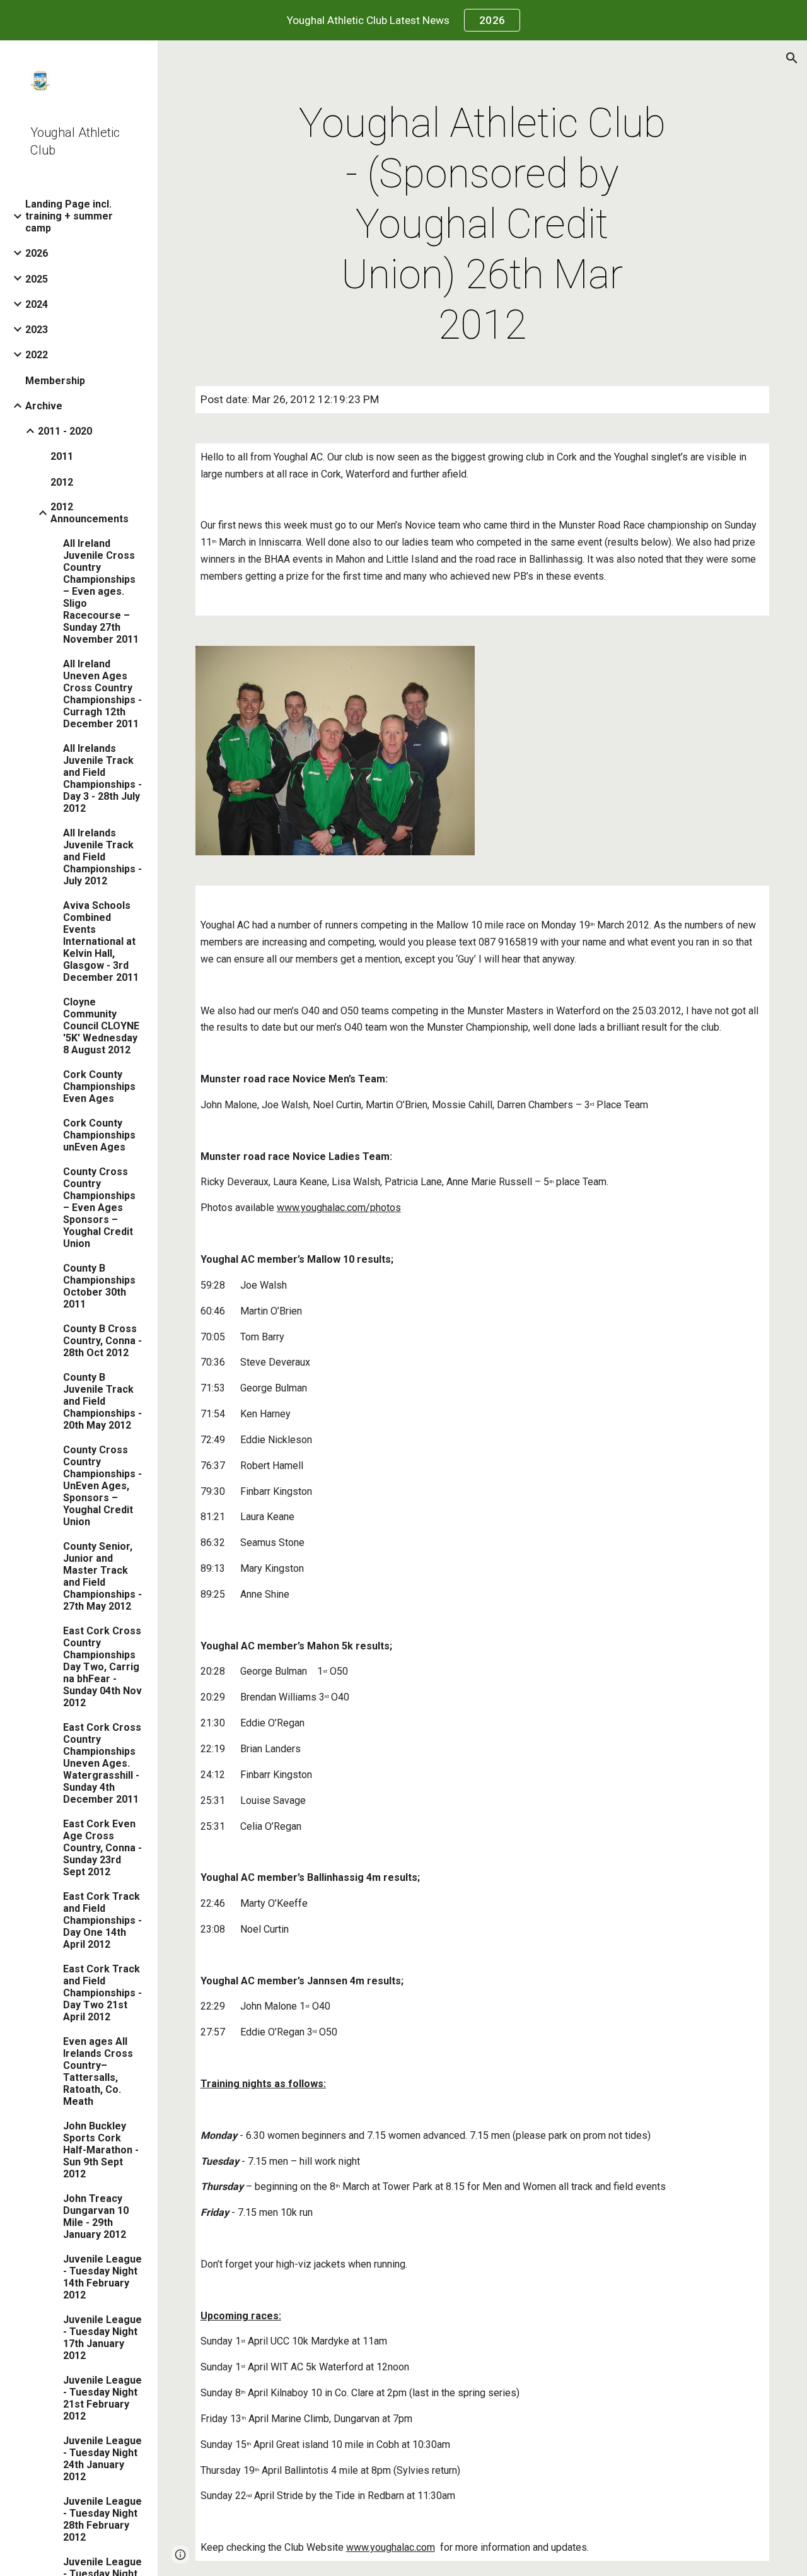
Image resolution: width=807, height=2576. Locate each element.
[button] (792, 58)
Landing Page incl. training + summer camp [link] (69, 216)
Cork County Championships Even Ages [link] (99, 1086)
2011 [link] (62, 456)
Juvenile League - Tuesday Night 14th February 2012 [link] (102, 2277)
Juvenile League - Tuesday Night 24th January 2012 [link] (102, 2459)
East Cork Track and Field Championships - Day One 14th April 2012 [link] (102, 1920)
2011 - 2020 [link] (65, 431)
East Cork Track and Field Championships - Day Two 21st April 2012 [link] (102, 1993)
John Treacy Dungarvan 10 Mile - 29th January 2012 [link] (96, 2216)
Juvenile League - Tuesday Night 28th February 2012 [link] (102, 2519)
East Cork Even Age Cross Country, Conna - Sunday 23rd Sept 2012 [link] (102, 1848)
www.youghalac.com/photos (339, 1208)
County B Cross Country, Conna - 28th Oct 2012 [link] (102, 1341)
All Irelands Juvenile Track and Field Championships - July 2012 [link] (102, 857)
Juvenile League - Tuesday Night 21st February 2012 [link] (102, 2398)
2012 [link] (62, 482)
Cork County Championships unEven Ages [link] (99, 1135)
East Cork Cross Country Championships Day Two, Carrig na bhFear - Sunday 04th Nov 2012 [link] (102, 1667)
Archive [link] (44, 406)
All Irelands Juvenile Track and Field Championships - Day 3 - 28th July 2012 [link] (102, 778)
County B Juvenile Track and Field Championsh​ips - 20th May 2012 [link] (102, 1401)
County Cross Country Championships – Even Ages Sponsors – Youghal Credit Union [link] (99, 1208)
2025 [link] (37, 279)
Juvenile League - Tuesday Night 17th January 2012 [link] (102, 2338)
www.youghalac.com (391, 2547)
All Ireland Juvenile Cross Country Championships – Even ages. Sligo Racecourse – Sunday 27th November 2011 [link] (101, 591)
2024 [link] (37, 304)
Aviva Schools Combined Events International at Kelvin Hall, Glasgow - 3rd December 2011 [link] (101, 941)
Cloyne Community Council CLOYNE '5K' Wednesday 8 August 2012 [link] (101, 1026)
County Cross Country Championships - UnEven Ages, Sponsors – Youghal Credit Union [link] (102, 1486)
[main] (482, 225)
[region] (403, 20)
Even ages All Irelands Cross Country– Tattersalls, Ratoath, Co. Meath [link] (98, 2071)
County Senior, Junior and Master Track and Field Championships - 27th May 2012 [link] (102, 1576)
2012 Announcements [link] (90, 513)
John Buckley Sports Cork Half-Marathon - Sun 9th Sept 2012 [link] (101, 2150)
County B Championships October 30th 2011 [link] (99, 1286)
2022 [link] (37, 355)
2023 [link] (37, 330)
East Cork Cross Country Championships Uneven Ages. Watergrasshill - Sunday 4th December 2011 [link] (102, 1763)
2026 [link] (37, 253)
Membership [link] (55, 381)
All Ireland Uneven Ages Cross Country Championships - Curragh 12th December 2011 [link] (102, 694)
